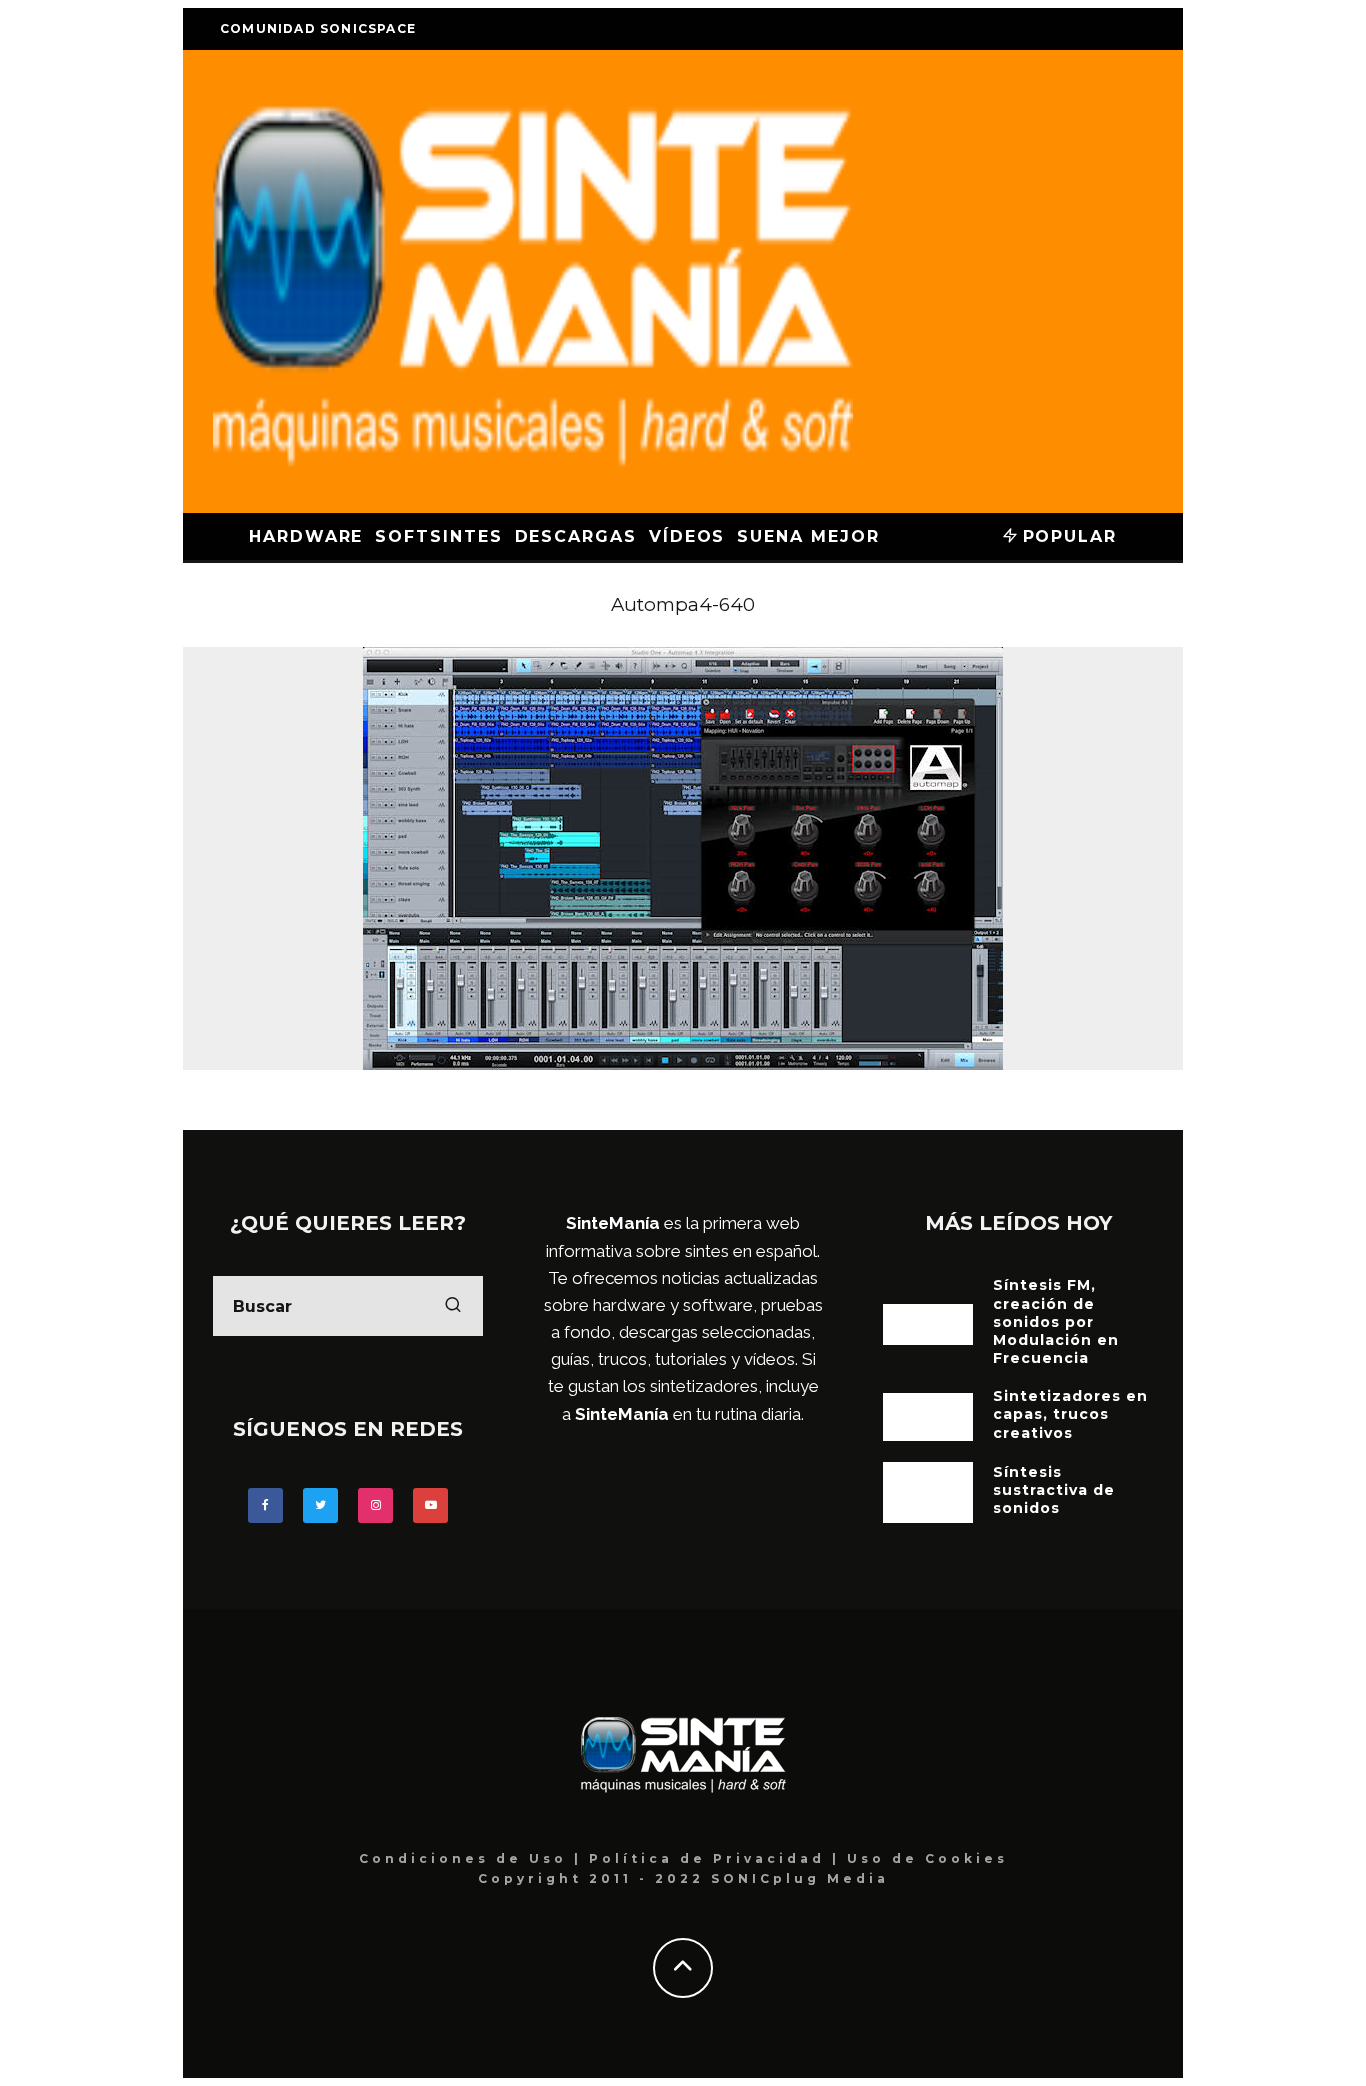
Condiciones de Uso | (474, 1858)
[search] (453, 1306)
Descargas (576, 536)
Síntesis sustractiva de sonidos (1054, 1490)
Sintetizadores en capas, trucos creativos (1070, 1414)
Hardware (306, 536)
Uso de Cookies (927, 1858)
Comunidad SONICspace (318, 28)
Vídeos (687, 536)
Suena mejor (808, 536)
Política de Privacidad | (718, 1858)
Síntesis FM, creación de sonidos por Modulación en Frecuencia (1056, 1321)
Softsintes (438, 536)
